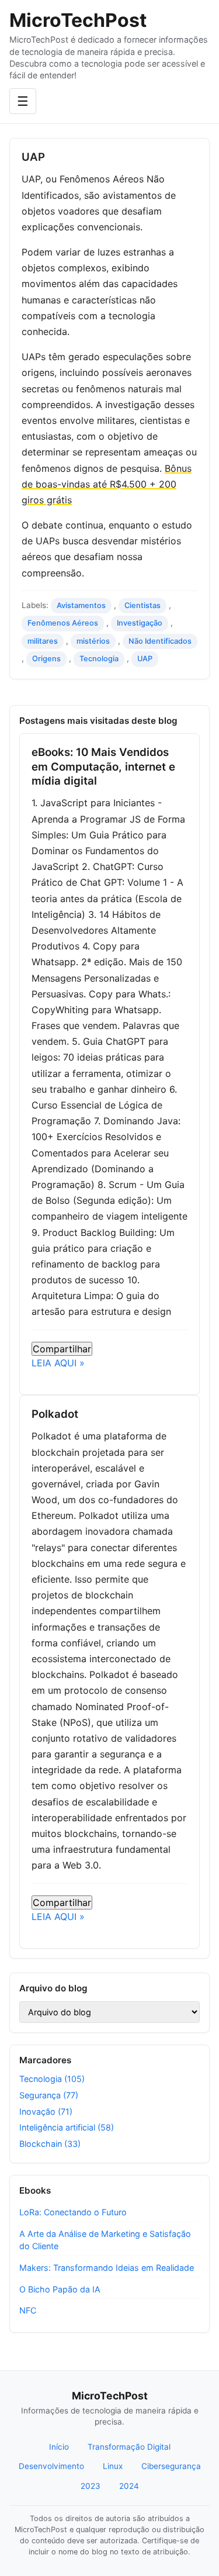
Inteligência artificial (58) (67, 2127)
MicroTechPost (78, 20)
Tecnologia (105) (52, 2079)
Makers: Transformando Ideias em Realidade (107, 2268)
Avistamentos (81, 605)
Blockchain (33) (50, 2144)
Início (59, 2447)
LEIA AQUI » (58, 1363)
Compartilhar (62, 1349)
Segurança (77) (49, 2095)
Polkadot (55, 1414)
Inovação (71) (46, 2111)
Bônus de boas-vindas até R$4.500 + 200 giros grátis (107, 484)
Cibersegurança (171, 2466)
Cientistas (142, 605)
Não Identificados (160, 641)
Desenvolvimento (51, 2466)
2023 (91, 2486)
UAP (145, 659)
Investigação (140, 623)
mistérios (93, 641)
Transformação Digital (129, 2447)
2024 (129, 2486)
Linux (113, 2466)
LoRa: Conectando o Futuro (73, 2212)
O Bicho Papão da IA (60, 2289)
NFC (28, 2310)
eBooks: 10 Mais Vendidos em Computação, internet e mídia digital (103, 766)
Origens (46, 659)
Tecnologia (99, 659)
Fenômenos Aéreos (63, 623)
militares (43, 641)
